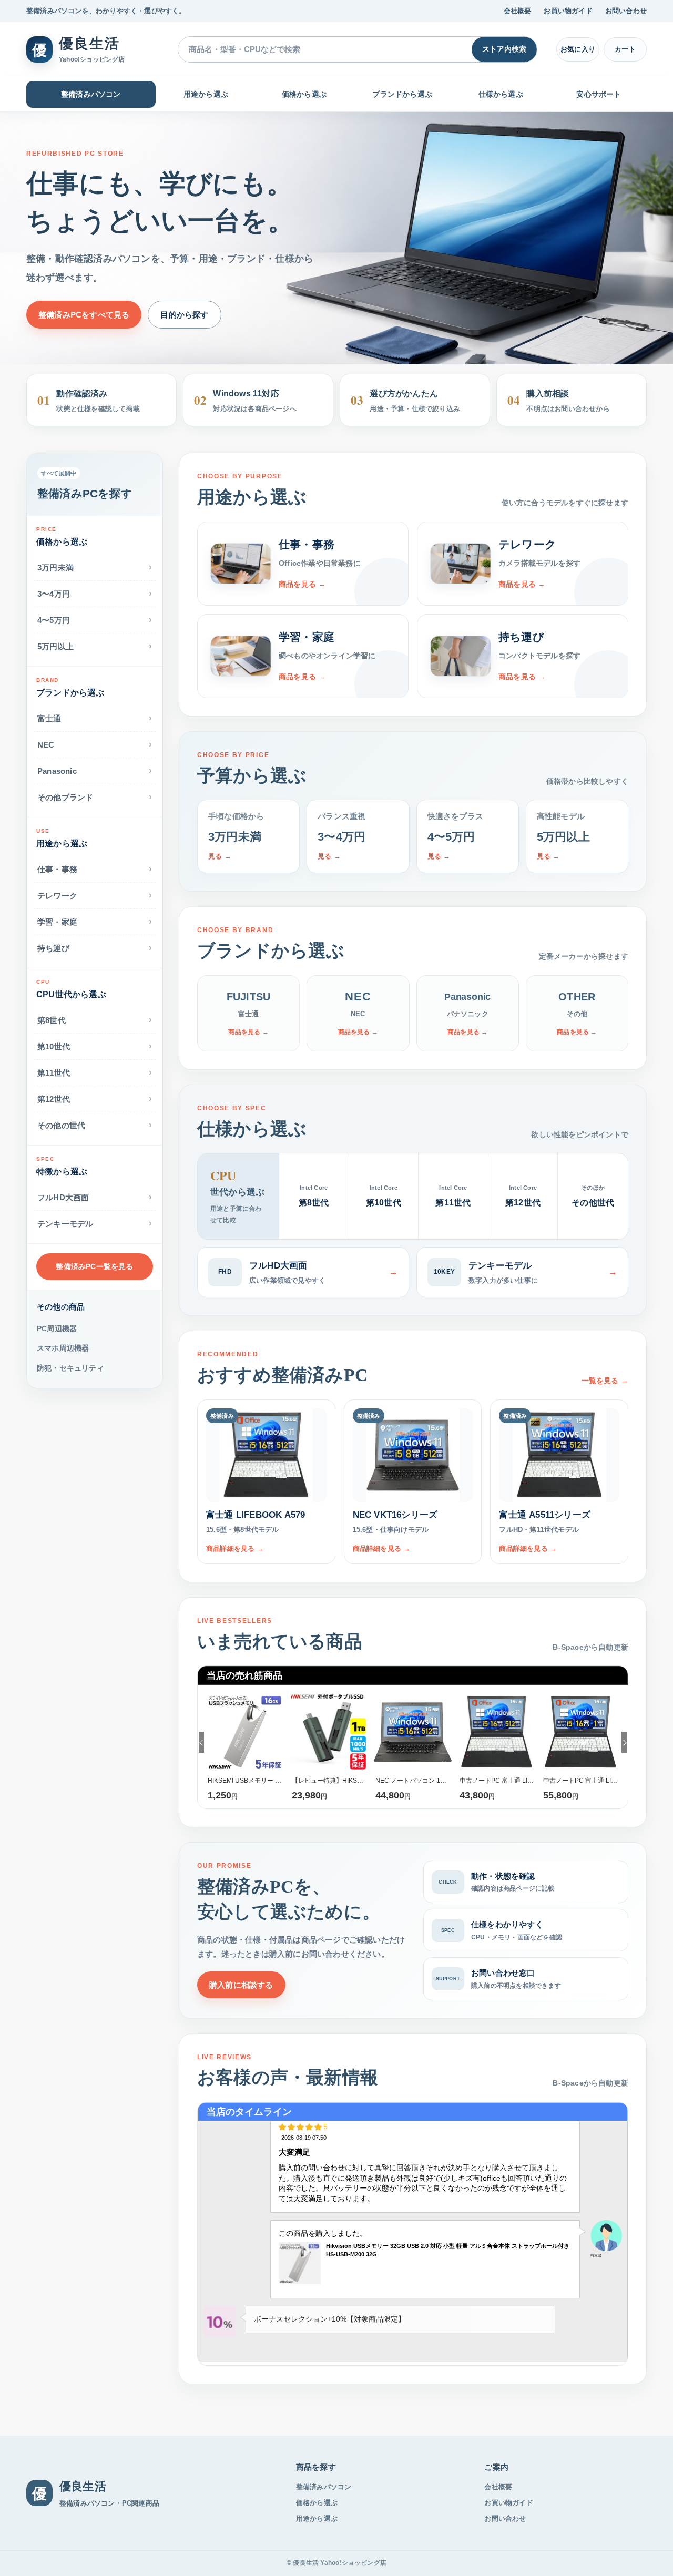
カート (625, 49)
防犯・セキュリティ (70, 1368)
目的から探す (184, 315)
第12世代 (95, 1098)
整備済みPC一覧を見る (94, 1266)
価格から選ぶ (304, 94)
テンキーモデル (95, 1223)
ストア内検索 (504, 49)
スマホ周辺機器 (63, 1348)
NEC (95, 744)
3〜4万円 (95, 593)
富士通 (95, 718)
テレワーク (95, 895)
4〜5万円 (95, 620)
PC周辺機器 (57, 1328)
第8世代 (95, 1020)
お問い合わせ (626, 11)
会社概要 (518, 11)
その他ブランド (95, 797)
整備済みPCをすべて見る (84, 315)
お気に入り (578, 49)
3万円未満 (95, 567)
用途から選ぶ (206, 94)
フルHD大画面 (95, 1197)
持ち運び (95, 948)
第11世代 (95, 1072)
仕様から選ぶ (501, 94)
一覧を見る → (605, 1381)
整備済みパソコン (91, 94)
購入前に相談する (241, 1985)
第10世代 (95, 1046)
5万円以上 (95, 646)
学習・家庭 (95, 921)
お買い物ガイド (568, 11)
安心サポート (599, 94)
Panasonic (95, 770)
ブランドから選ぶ (402, 94)
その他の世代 (95, 1125)
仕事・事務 (95, 869)
